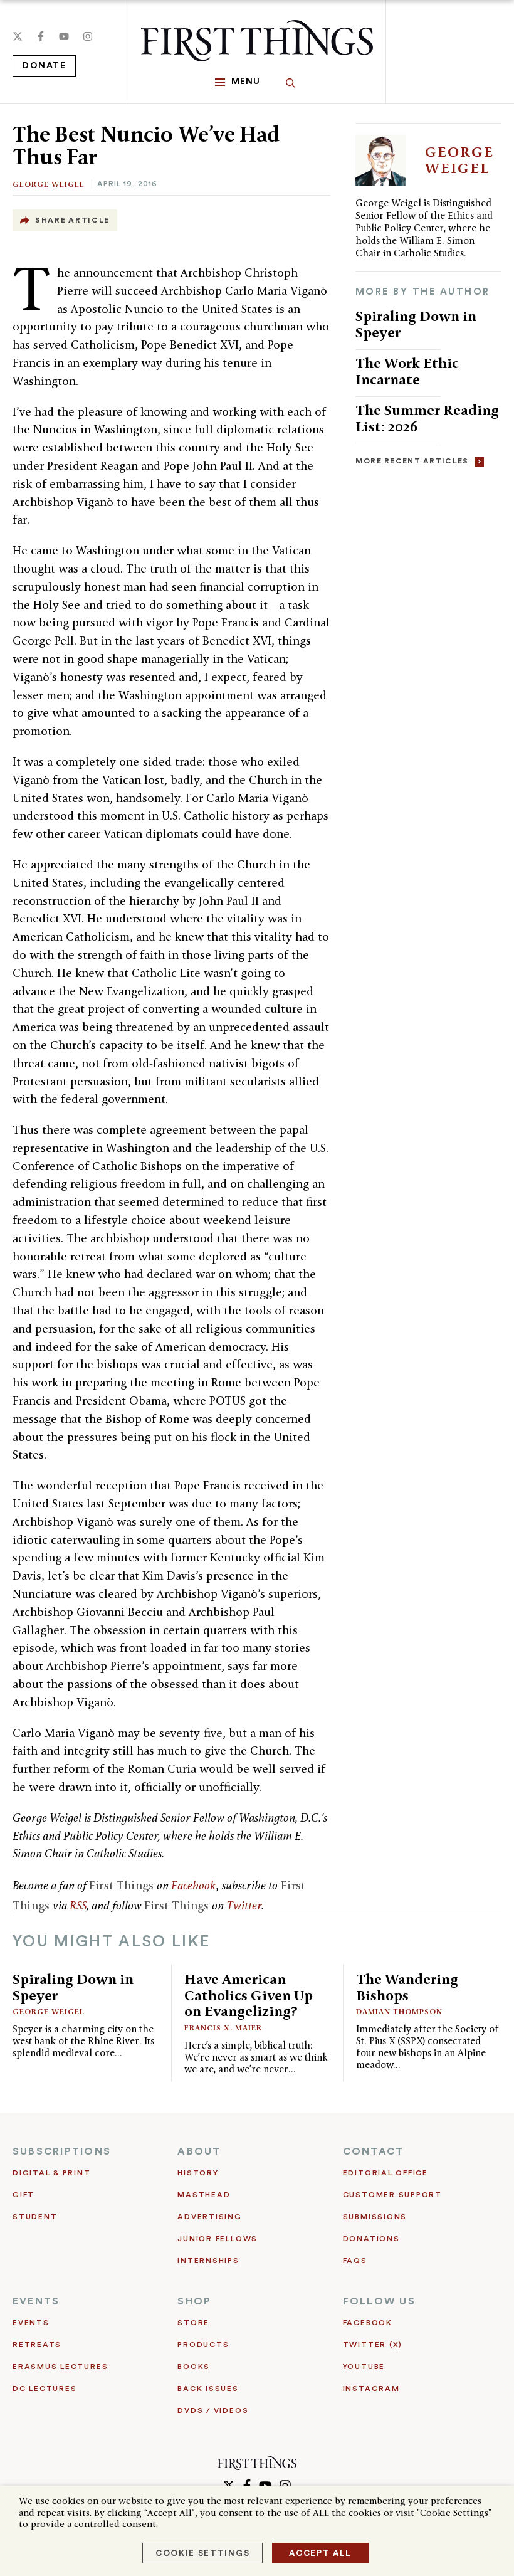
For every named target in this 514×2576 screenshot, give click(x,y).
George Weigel (49, 184)
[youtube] (64, 36)
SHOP (194, 2301)
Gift (24, 2195)
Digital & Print (52, 2173)
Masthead (204, 2195)
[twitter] (18, 36)
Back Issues (208, 2389)
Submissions (375, 2217)
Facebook (193, 1885)
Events (31, 2323)
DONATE (44, 66)
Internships (208, 2261)
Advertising (209, 2217)
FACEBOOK (368, 2323)
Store (193, 2323)
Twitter (244, 1905)
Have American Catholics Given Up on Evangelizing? (249, 1995)
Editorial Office (385, 2173)
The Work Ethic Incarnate (407, 371)
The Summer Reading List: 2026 (427, 418)
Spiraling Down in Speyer (416, 324)
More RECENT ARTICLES (412, 461)
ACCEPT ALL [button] (320, 2553)
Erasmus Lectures (60, 2367)
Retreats (37, 2345)
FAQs (355, 2261)
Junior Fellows (218, 2239)
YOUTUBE (364, 2367)
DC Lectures (45, 2389)
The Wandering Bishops (407, 1987)
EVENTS (36, 2301)
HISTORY (198, 2173)
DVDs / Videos (213, 2410)
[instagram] (88, 36)
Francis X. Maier (223, 2028)
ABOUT (199, 2151)
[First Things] (257, 41)
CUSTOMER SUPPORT (392, 2195)
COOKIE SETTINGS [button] (202, 2553)
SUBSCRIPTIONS (62, 2151)
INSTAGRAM (371, 2389)
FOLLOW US (379, 2301)
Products (203, 2345)
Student (35, 2217)
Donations (371, 2239)
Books (194, 2367)
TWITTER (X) (373, 2345)
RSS (78, 1905)
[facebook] (41, 36)
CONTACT (374, 2151)
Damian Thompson (399, 2011)
